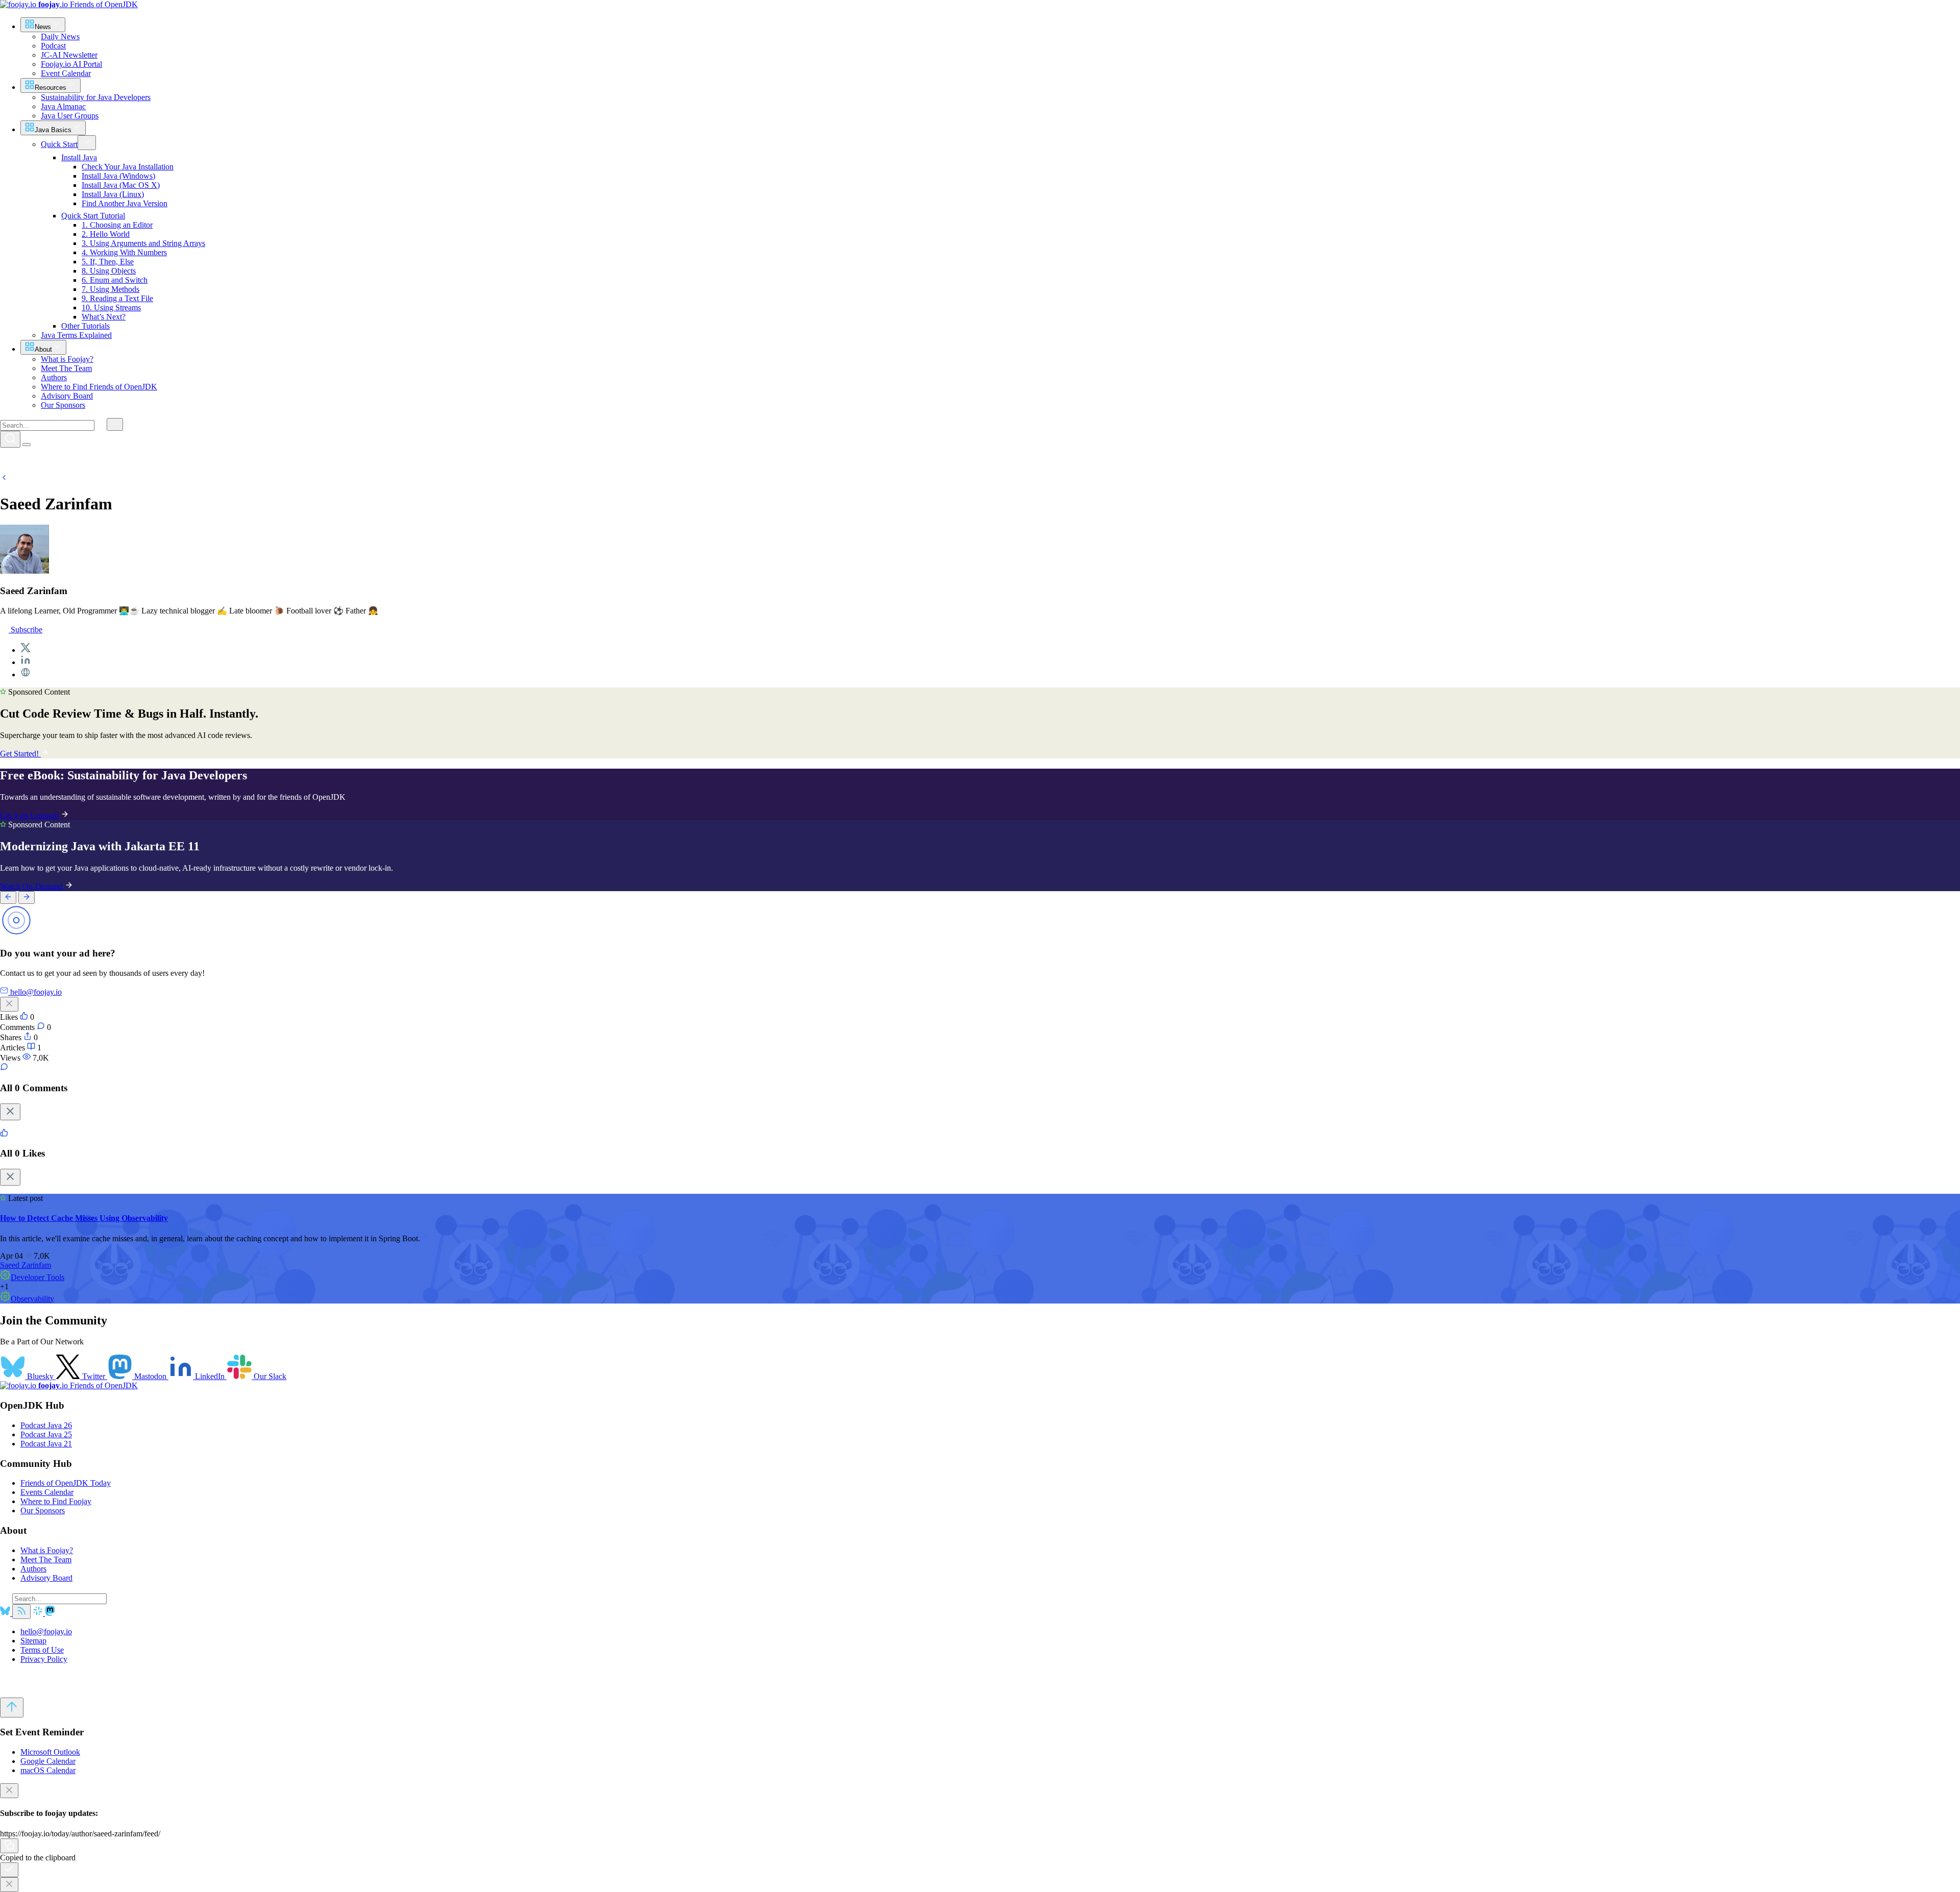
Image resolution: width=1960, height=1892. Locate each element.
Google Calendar (48, 1761)
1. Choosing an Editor (117, 225)
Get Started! (20, 754)
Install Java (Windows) (118, 176)
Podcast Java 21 (46, 1444)
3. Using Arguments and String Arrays (143, 243)
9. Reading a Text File (117, 298)
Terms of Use (42, 1650)
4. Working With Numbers (124, 252)
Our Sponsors (43, 1510)
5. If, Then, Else (108, 262)
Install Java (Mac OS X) (121, 185)
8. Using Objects (109, 271)
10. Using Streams (111, 308)
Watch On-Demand (32, 886)
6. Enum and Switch (115, 280)
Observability (32, 1299)
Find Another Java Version (125, 203)
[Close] (10, 1112)
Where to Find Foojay (56, 1501)
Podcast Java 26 (46, 1425)
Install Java (79, 157)
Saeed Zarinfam (26, 1265)
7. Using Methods (111, 289)
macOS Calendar (48, 1770)
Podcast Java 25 (46, 1434)
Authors (33, 1569)
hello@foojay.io (46, 1631)
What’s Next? (104, 317)
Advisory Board (46, 1578)
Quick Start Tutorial (93, 216)
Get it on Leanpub (30, 815)
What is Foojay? (47, 1550)
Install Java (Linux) (113, 194)
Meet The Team (46, 1559)
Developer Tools (38, 1277)
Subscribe (26, 630)
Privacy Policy (44, 1659)
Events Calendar (47, 1492)
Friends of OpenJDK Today (66, 1483)
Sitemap (33, 1641)
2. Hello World (106, 234)
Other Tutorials (85, 326)
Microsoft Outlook (50, 1752)
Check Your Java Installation (128, 167)
